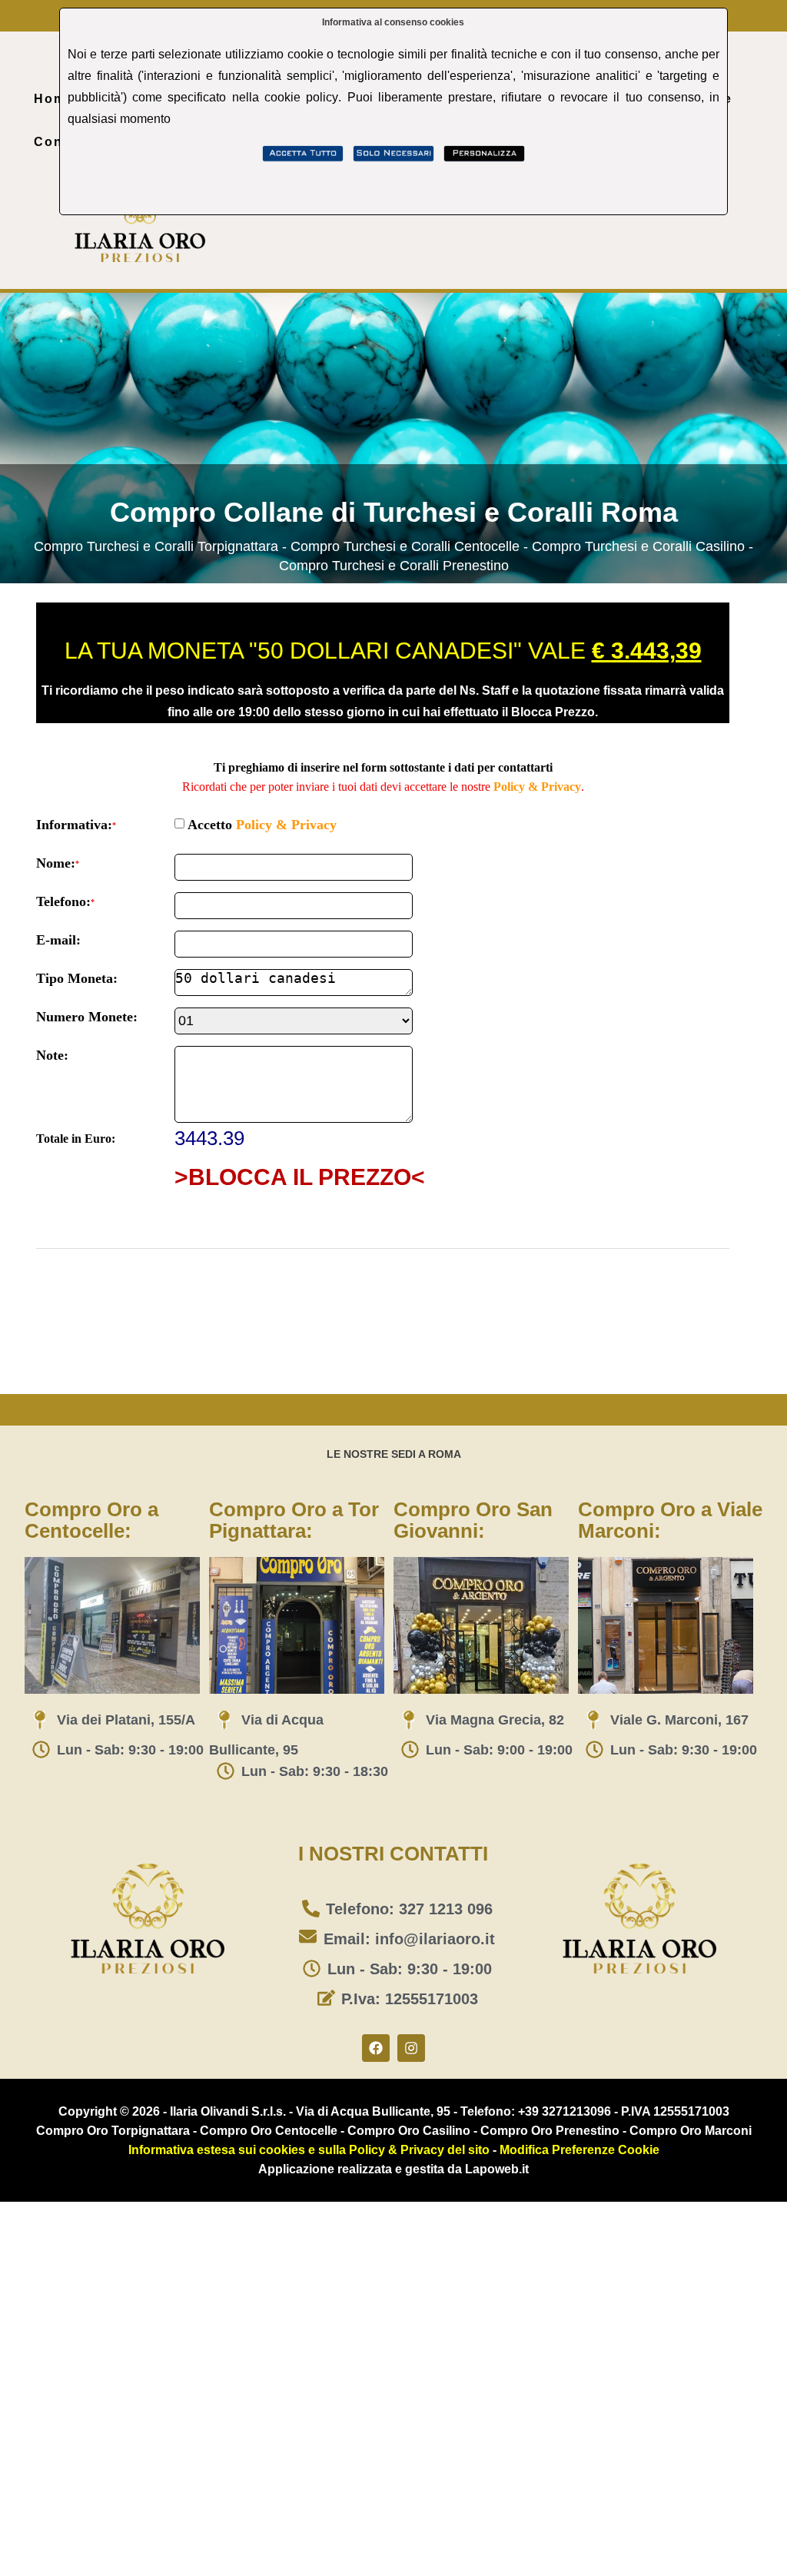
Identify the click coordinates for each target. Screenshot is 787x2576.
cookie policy (301, 97)
